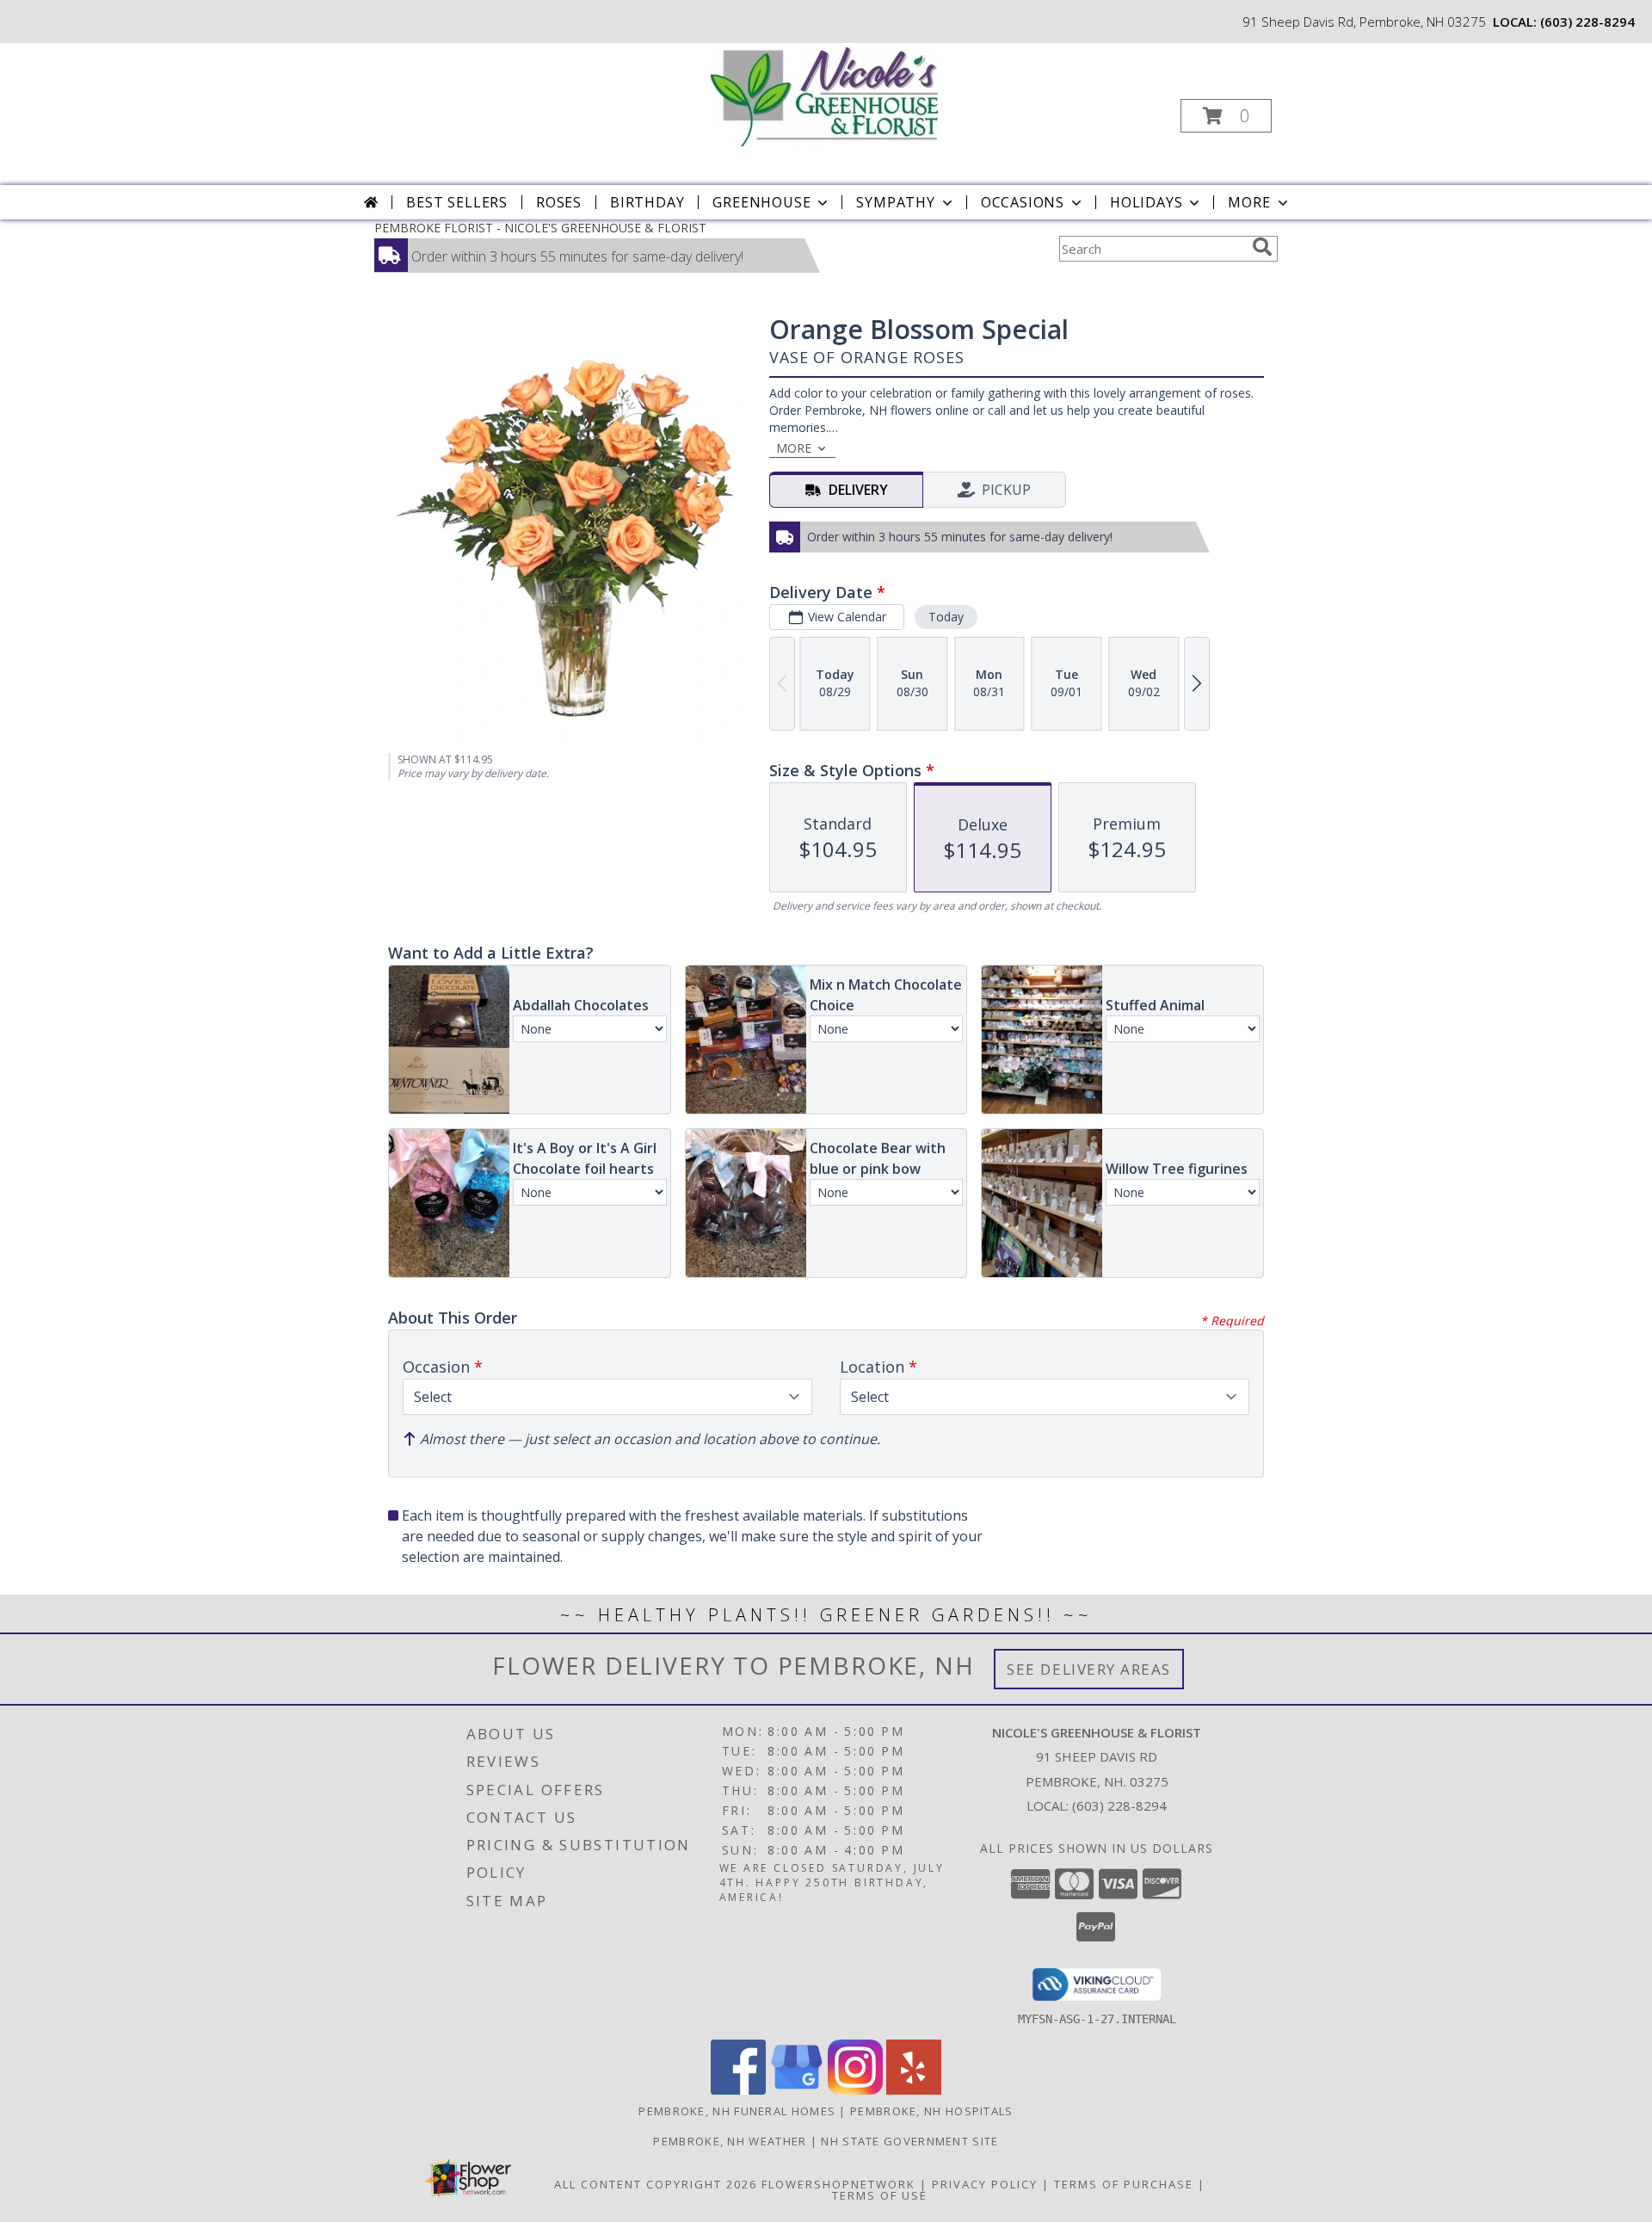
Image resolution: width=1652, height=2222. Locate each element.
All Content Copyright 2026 (656, 2184)
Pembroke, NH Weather (730, 2141)
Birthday (647, 202)
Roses (559, 202)
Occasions (1023, 202)
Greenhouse (761, 202)
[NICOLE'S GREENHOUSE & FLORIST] (824, 95)
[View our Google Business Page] (797, 2090)
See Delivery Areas (1089, 1669)
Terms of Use (880, 2195)
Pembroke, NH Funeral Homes (737, 2111)
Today (946, 617)
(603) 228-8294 (1587, 22)
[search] (1262, 247)
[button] (1226, 116)
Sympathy (895, 202)
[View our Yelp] (914, 2090)
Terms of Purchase (1124, 2184)
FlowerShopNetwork (838, 2184)
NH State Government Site (909, 2141)
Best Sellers (457, 202)
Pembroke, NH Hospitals (932, 2111)
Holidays (1146, 202)
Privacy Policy (985, 2184)
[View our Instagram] (855, 2090)
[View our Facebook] (738, 2090)
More (1249, 202)
